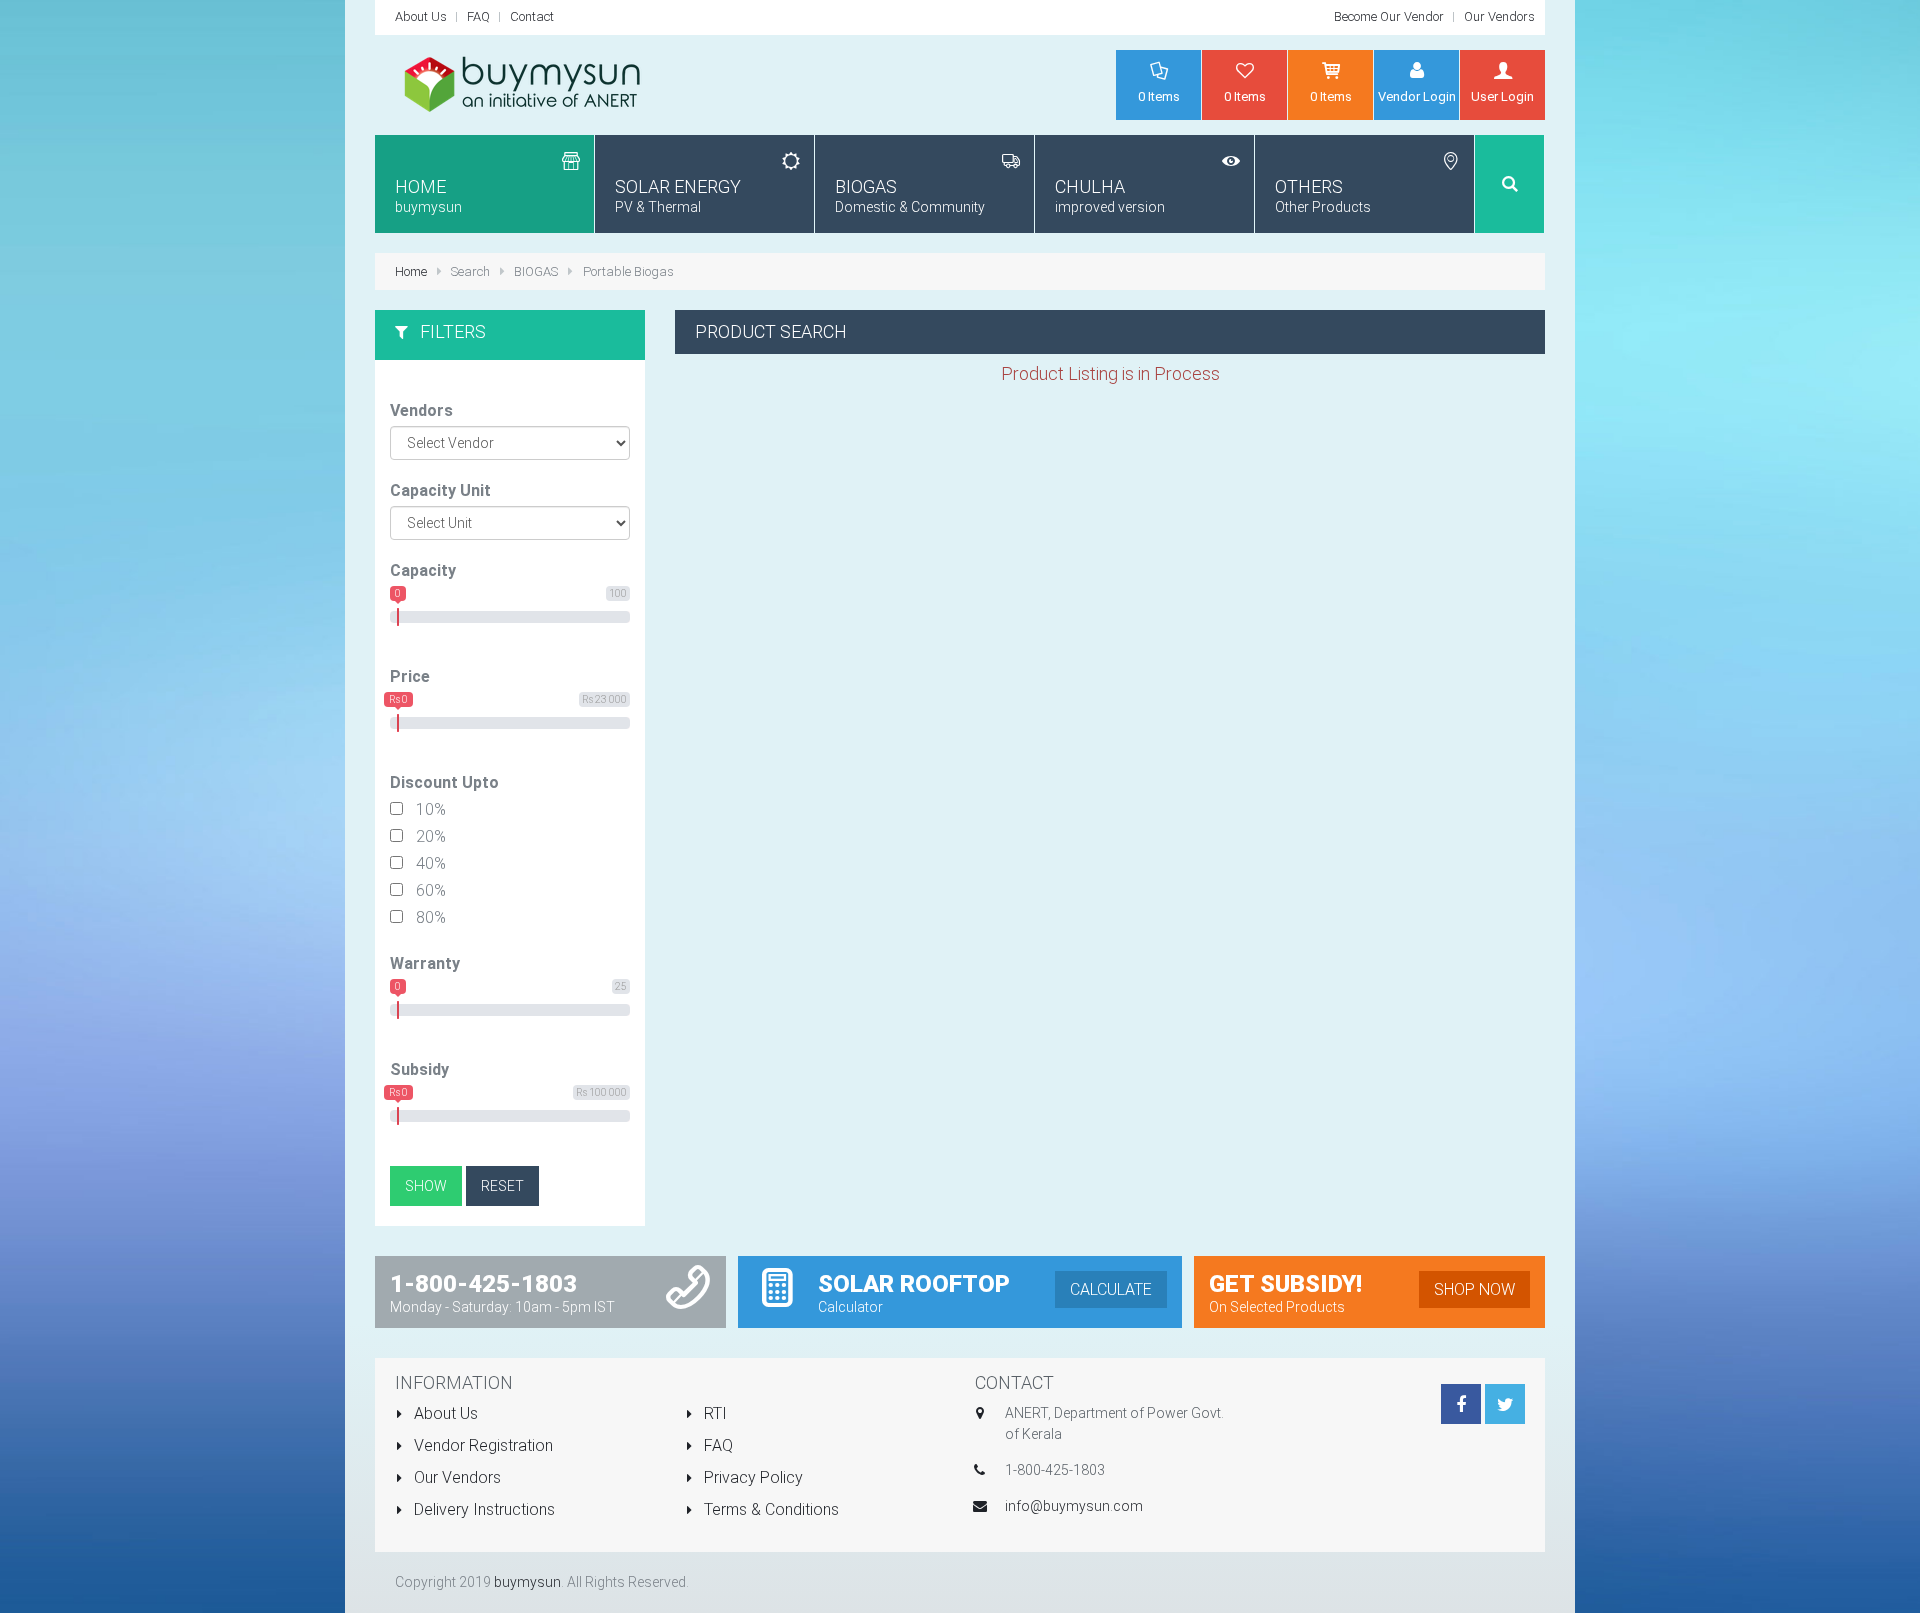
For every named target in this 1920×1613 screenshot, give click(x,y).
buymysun (527, 1582)
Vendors (421, 410)
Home (412, 271)
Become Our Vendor (1389, 16)
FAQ (478, 16)
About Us (421, 16)
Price (410, 676)
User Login (1502, 96)
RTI (713, 1413)
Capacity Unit (440, 490)
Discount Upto (444, 782)
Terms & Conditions (769, 1509)
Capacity (423, 570)
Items (1159, 96)
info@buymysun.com (1074, 1506)
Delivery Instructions (482, 1509)
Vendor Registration (481, 1445)
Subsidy (419, 1069)
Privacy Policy (751, 1477)
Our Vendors (1499, 16)
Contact (532, 16)
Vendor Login (1417, 96)
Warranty (425, 963)
